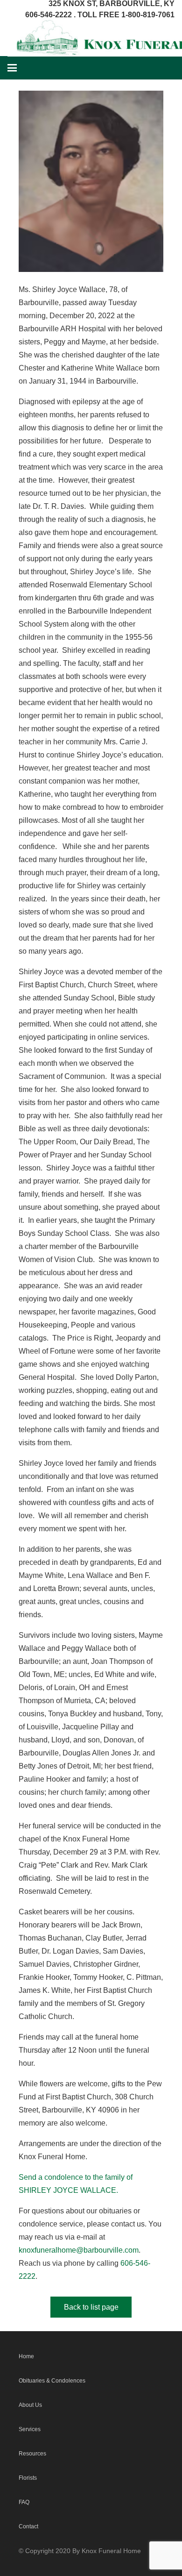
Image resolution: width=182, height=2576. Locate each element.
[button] (12, 68)
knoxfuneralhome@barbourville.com (79, 2250)
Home (26, 2356)
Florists (28, 2478)
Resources (32, 2454)
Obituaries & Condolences (52, 2381)
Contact (28, 2526)
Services (30, 2429)
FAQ (24, 2502)
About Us (30, 2405)
